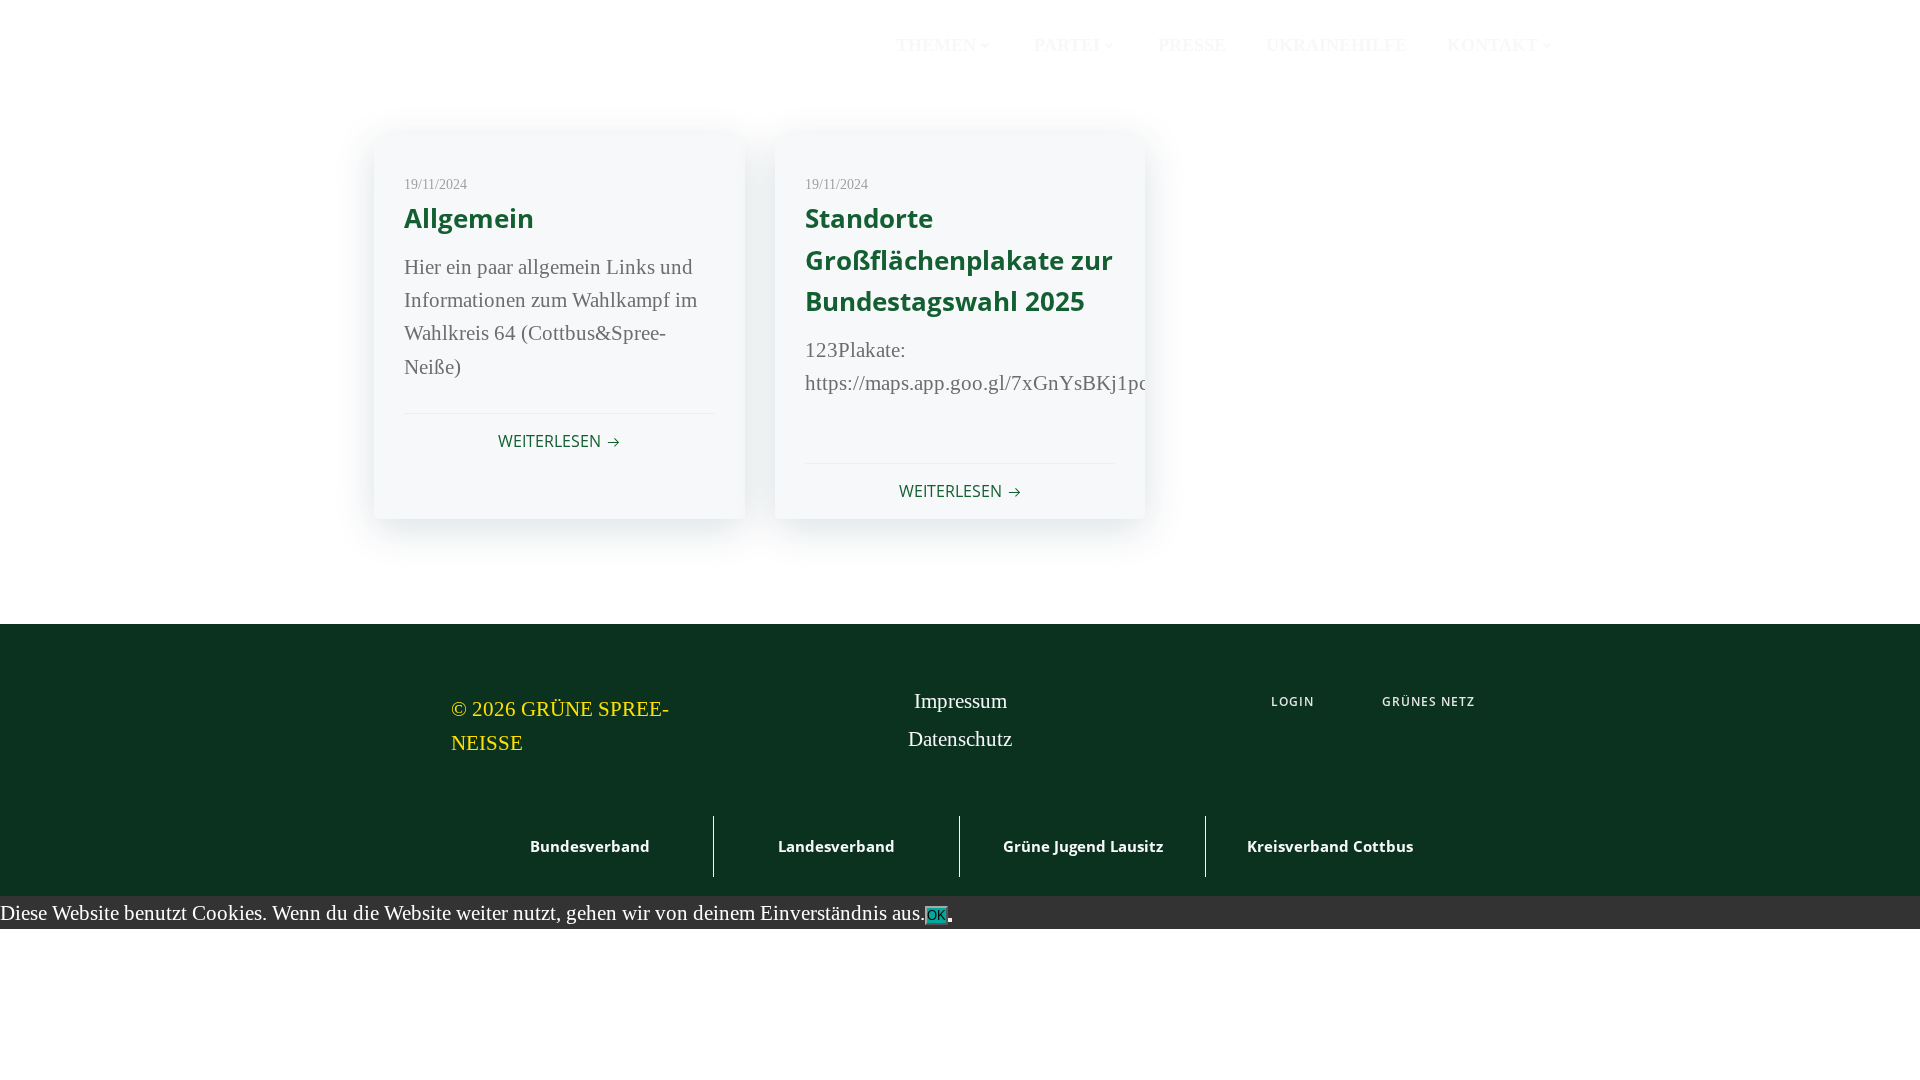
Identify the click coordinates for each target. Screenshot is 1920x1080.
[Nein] (950, 920)
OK (936, 915)
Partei (1067, 45)
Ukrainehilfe (1336, 45)
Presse (1192, 45)
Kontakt (1492, 45)
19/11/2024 (435, 184)
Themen (936, 45)
